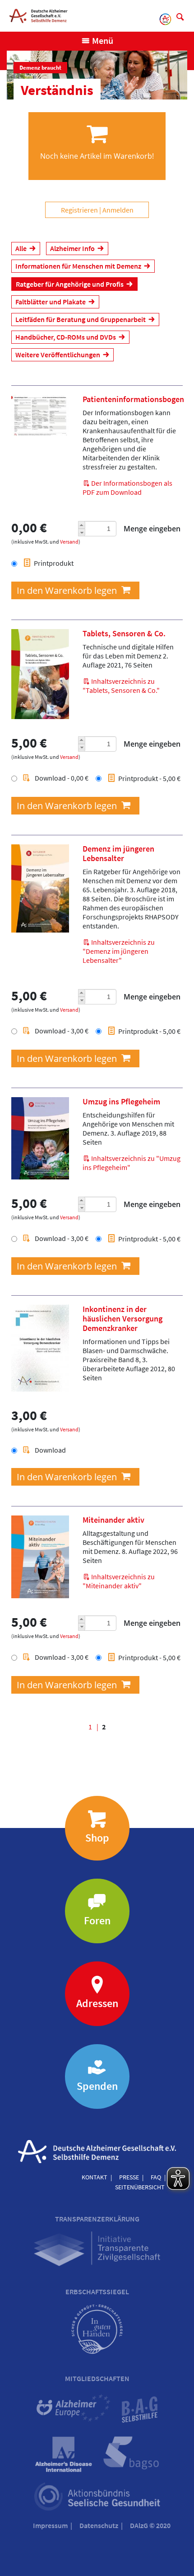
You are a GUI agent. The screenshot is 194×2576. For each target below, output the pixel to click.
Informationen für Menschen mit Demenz (78, 266)
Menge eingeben (152, 529)
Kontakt (95, 2177)
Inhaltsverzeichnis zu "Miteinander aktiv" (119, 1581)
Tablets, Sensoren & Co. (124, 634)
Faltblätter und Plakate (51, 302)
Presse (129, 2177)
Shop (97, 1838)
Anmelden (118, 210)
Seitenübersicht (140, 2187)
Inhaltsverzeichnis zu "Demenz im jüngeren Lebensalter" (119, 951)
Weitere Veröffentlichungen (58, 355)
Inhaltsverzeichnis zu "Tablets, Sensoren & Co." (121, 686)
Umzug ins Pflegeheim (121, 1102)
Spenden (97, 2086)
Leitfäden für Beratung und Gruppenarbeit (81, 319)
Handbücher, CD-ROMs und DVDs (66, 337)
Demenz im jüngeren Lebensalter (118, 854)
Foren (97, 1920)
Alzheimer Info (72, 248)
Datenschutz (99, 2525)
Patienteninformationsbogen (133, 399)
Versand (69, 542)
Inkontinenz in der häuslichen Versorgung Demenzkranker (122, 1319)
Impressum (50, 2525)
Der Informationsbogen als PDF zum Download (127, 488)
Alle (21, 248)
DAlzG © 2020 (150, 2525)
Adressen (97, 2003)
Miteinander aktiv (113, 1520)
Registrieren (79, 210)
